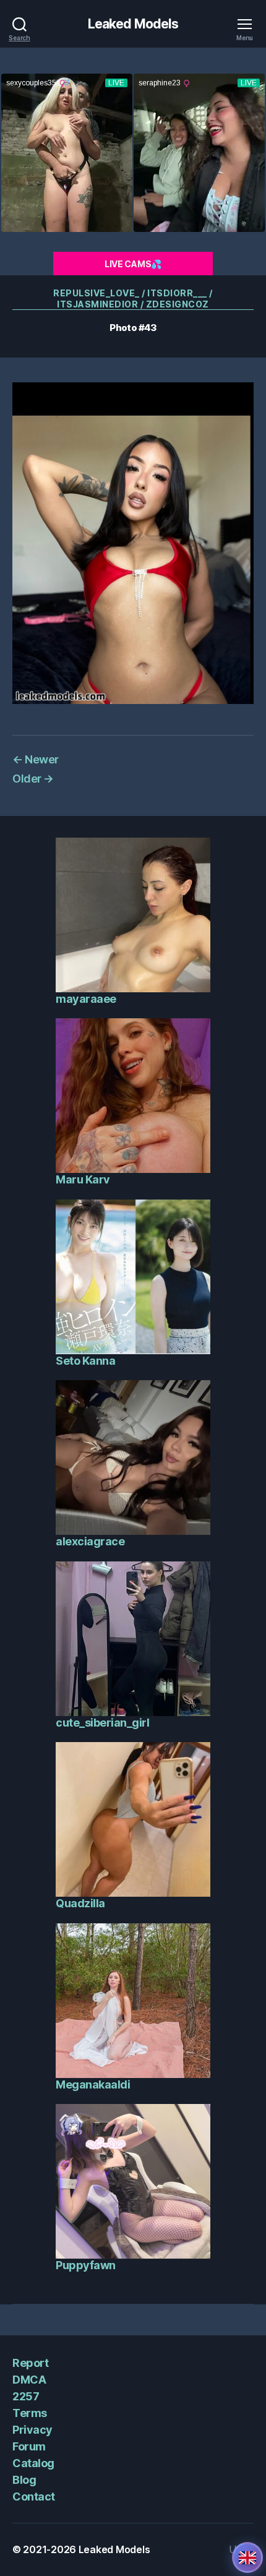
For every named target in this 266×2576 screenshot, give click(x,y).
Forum (29, 2446)
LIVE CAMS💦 (133, 264)
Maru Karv (83, 1179)
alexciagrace (90, 1541)
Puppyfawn (86, 2265)
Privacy (32, 2430)
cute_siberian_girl (102, 1723)
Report (30, 2363)
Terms (30, 2413)
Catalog (33, 2463)
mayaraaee (86, 999)
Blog (24, 2480)
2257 (26, 2396)
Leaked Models (133, 24)
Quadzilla (80, 1903)
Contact (34, 2497)
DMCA (29, 2380)
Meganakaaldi (93, 2084)
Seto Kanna (85, 1361)
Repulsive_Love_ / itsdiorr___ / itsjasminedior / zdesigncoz (133, 298)
